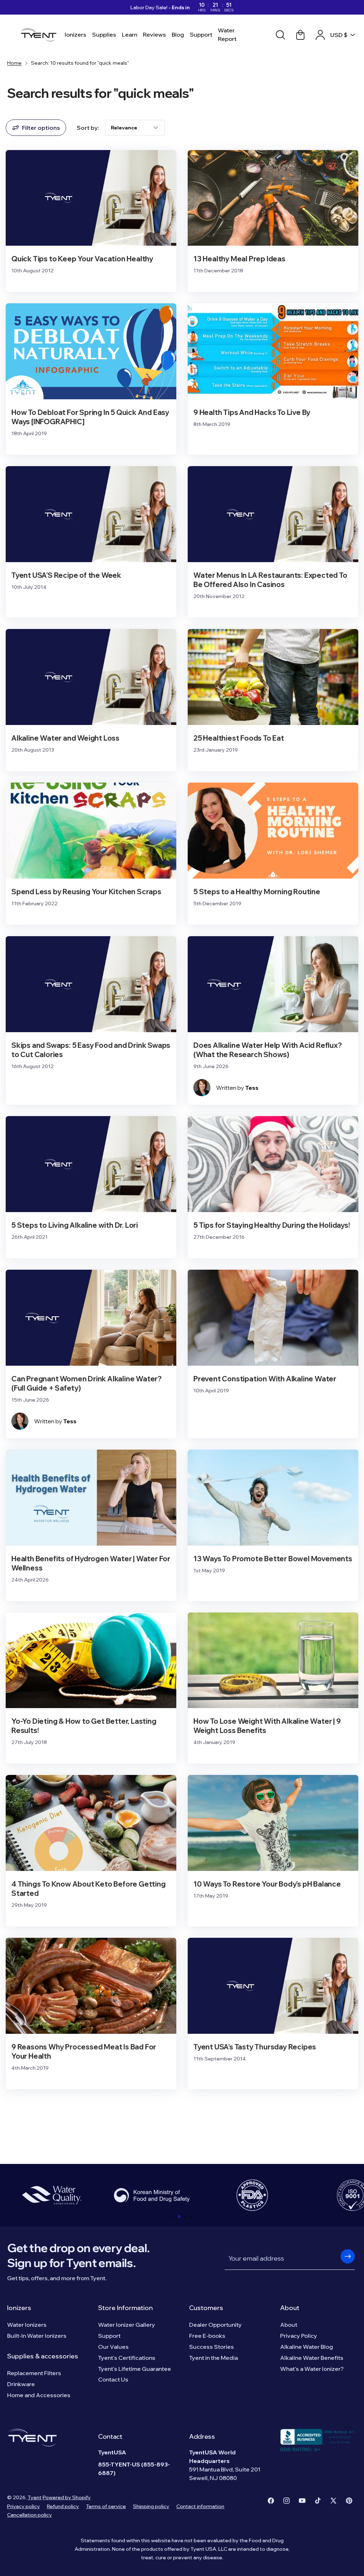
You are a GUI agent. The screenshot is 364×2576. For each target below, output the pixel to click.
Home (14, 63)
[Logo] (40, 35)
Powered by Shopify (67, 2497)
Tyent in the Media (213, 2358)
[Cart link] (300, 35)
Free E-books (207, 2336)
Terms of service (106, 2506)
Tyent (35, 2497)
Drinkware (21, 2384)
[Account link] (320, 35)
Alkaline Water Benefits (312, 2358)
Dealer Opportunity (215, 2325)
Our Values (113, 2347)
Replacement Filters (34, 2373)
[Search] (280, 35)
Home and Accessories (39, 2395)
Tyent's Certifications (127, 2358)
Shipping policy (151, 2506)
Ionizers (19, 2308)
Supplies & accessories (43, 2356)
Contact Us (113, 2379)
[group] (52, 2195)
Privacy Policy (299, 2336)
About (290, 2308)
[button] (173, 2217)
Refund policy (63, 2506)
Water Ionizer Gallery (127, 2325)
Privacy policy (23, 2506)
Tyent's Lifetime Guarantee (135, 2369)
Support (109, 2336)
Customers (206, 2308)
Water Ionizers (27, 2325)
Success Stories (212, 2347)
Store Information (125, 2308)
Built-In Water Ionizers (37, 2336)
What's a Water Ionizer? (312, 2369)
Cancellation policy (30, 2515)
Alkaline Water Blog (307, 2347)
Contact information (200, 2506)
